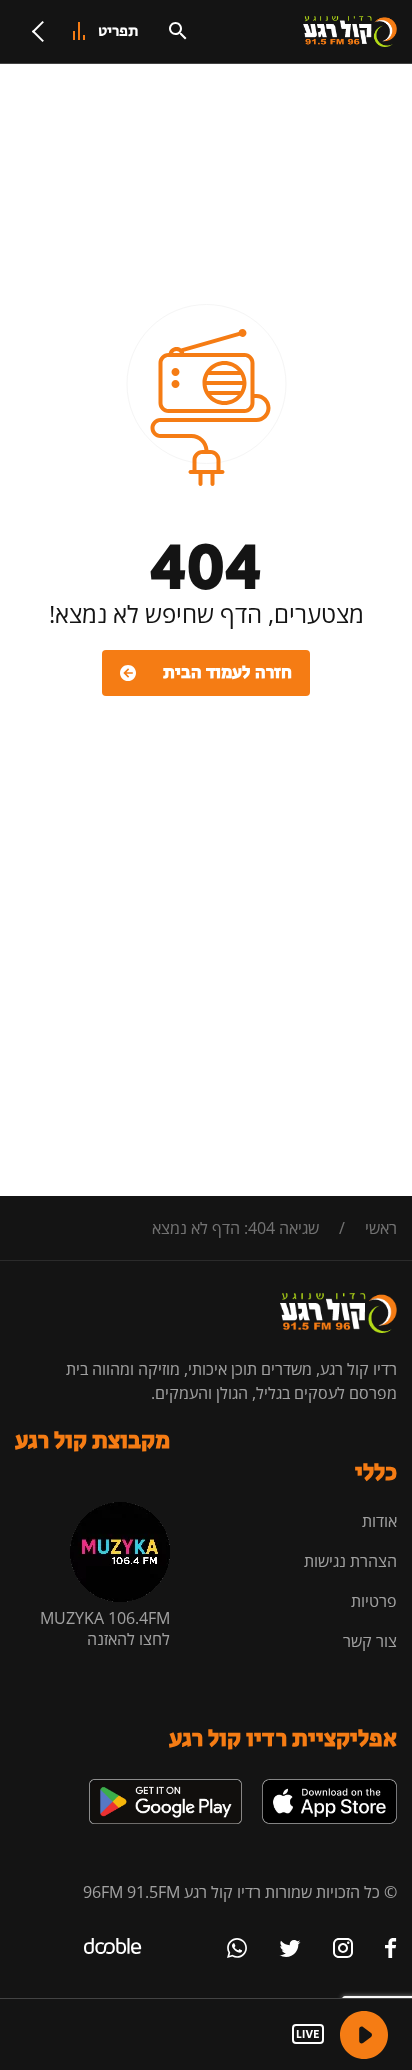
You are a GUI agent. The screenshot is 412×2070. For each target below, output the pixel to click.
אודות (379, 1521)
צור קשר (370, 1641)
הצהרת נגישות (350, 1561)
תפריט (118, 31)
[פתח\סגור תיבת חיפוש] (178, 31)
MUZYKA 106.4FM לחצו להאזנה (105, 1628)
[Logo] (350, 32)
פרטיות (374, 1601)
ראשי (381, 1228)
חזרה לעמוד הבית (227, 673)
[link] (329, 1787)
